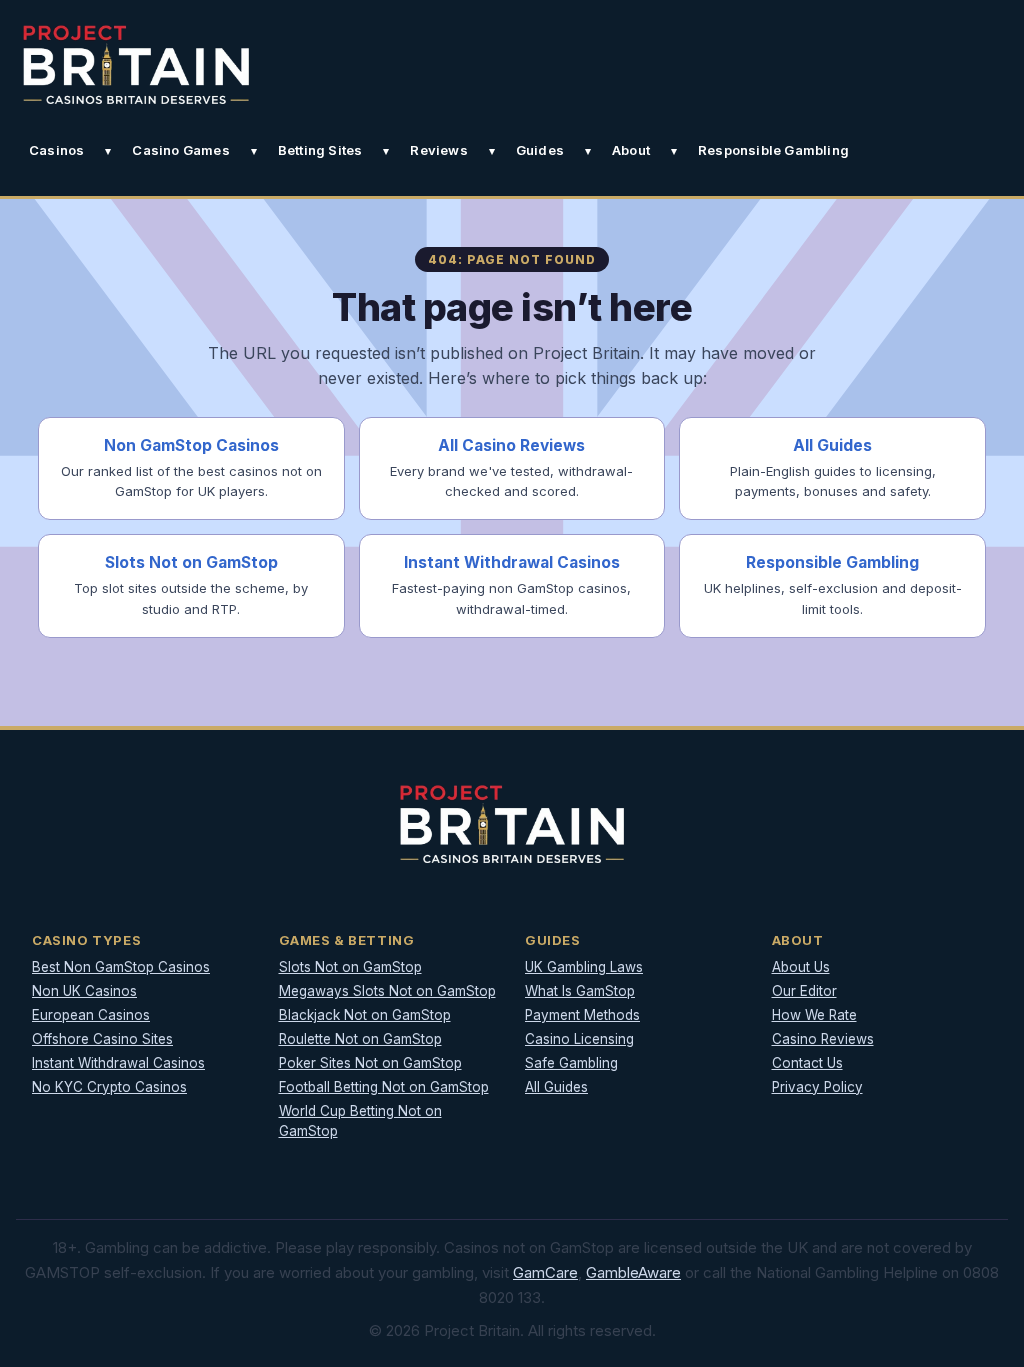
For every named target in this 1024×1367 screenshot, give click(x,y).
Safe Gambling (571, 1063)
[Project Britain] (136, 64)
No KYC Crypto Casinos (109, 1087)
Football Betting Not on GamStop (384, 1087)
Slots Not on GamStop (350, 967)
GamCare (545, 1272)
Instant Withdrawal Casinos (118, 1063)
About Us (801, 967)
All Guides (556, 1087)
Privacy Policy (817, 1087)
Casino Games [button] (180, 150)
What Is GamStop (580, 991)
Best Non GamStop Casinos (121, 967)
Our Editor (804, 991)
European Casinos (91, 1015)
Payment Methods (582, 1015)
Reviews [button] (438, 150)
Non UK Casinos (84, 991)
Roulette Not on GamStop (360, 1039)
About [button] (631, 150)
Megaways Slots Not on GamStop (387, 991)
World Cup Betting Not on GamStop (360, 1121)
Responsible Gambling (773, 150)
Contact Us (807, 1063)
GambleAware (633, 1272)
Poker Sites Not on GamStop (370, 1063)
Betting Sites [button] (320, 150)
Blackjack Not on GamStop (365, 1015)
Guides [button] (540, 150)
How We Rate (814, 1015)
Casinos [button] (56, 150)
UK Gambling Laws (584, 967)
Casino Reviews (823, 1039)
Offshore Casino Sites (102, 1039)
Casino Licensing (579, 1039)
